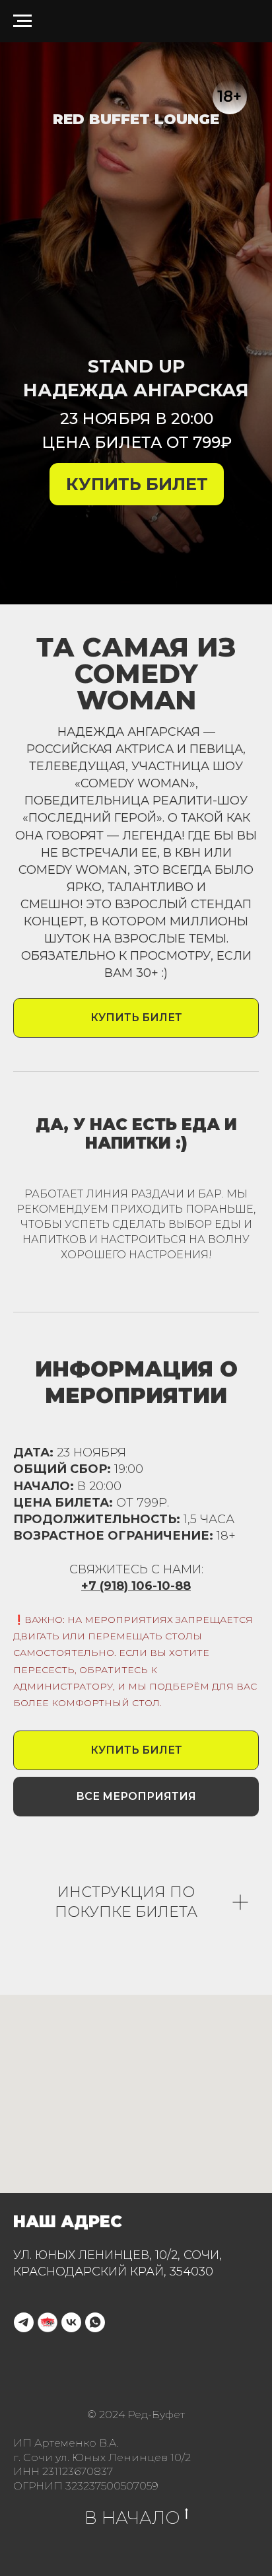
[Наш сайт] (48, 2322)
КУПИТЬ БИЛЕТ (137, 484)
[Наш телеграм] (24, 2322)
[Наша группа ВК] (71, 2322)
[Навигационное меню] (22, 21)
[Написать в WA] (95, 2322)
